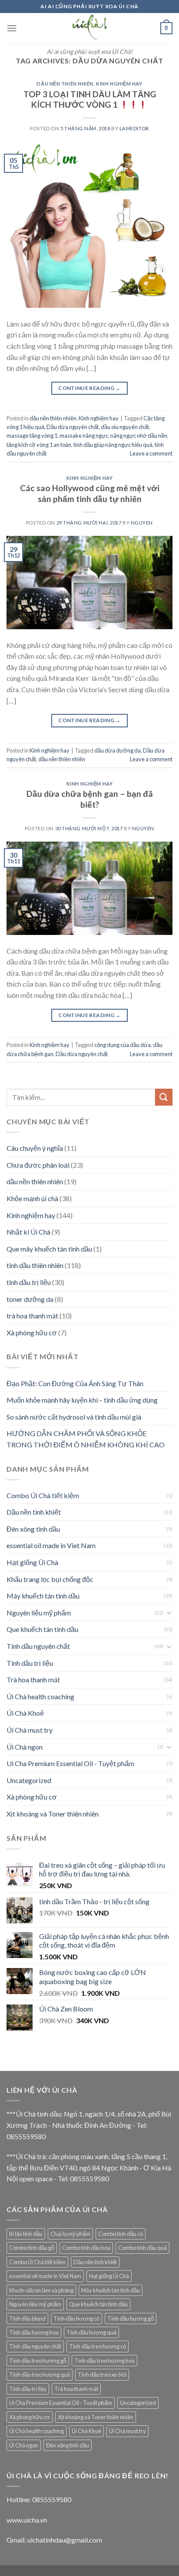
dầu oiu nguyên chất (125, 427)
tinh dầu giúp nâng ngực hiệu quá (113, 445)
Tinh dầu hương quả (91, 2332)
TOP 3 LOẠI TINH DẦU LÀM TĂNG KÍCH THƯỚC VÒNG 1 (90, 99)
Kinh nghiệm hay (119, 84)
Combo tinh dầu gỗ (32, 2248)
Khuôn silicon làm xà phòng (41, 2290)
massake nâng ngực (84, 436)
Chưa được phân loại (38, 1165)
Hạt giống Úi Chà (32, 1562)
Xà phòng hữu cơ (32, 1333)
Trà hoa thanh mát (33, 1679)
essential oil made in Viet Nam (51, 1545)
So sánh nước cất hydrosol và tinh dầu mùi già (74, 1417)
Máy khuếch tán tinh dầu (43, 1596)
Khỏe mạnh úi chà (32, 1198)
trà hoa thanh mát (32, 1316)
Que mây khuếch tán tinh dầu (49, 1249)
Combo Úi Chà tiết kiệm (43, 1495)
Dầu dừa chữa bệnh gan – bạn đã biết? (90, 799)
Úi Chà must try (30, 1730)
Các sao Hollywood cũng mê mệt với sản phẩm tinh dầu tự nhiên (90, 493)
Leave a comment (151, 453)
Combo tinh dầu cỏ (121, 2234)
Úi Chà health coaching (40, 1696)
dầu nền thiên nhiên (65, 84)
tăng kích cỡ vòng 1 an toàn (39, 445)
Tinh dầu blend (27, 2318)
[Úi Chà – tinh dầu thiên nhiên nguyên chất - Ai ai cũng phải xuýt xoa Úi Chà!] (89, 28)
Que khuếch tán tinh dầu (42, 1629)
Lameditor (134, 128)
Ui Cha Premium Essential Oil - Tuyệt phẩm (70, 1763)
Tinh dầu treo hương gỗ (38, 2361)
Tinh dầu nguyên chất (38, 1646)
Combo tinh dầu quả (143, 2248)
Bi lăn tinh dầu (26, 2234)
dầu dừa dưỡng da (118, 750)
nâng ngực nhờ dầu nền (139, 436)
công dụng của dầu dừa (123, 1045)
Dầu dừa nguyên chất (73, 427)
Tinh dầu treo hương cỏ (98, 2346)
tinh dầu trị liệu (29, 1282)
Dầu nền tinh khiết (34, 1512)
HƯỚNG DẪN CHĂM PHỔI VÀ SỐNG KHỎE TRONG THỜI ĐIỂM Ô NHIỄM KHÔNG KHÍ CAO (86, 1439)
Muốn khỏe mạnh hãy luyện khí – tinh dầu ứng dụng (82, 1400)
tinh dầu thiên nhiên (35, 1265)
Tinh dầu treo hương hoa (104, 2361)
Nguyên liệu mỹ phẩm (39, 1613)
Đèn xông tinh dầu (33, 1529)
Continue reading (89, 388)
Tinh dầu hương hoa (34, 2332)
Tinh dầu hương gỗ (131, 2318)
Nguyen (142, 523)
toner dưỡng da (30, 1299)
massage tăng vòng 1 (32, 436)
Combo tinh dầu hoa (86, 2248)
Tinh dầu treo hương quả (40, 2375)
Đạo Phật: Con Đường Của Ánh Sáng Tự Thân (75, 1383)
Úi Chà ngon (25, 1747)
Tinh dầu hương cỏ (76, 2318)
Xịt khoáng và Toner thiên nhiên (53, 1814)
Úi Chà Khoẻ (25, 1713)
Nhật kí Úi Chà (28, 1232)
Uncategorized (29, 1780)
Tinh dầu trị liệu (30, 1663)
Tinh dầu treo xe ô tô (102, 2375)
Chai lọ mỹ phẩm (70, 2234)
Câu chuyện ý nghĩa (35, 1148)
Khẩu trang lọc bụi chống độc (50, 1579)
